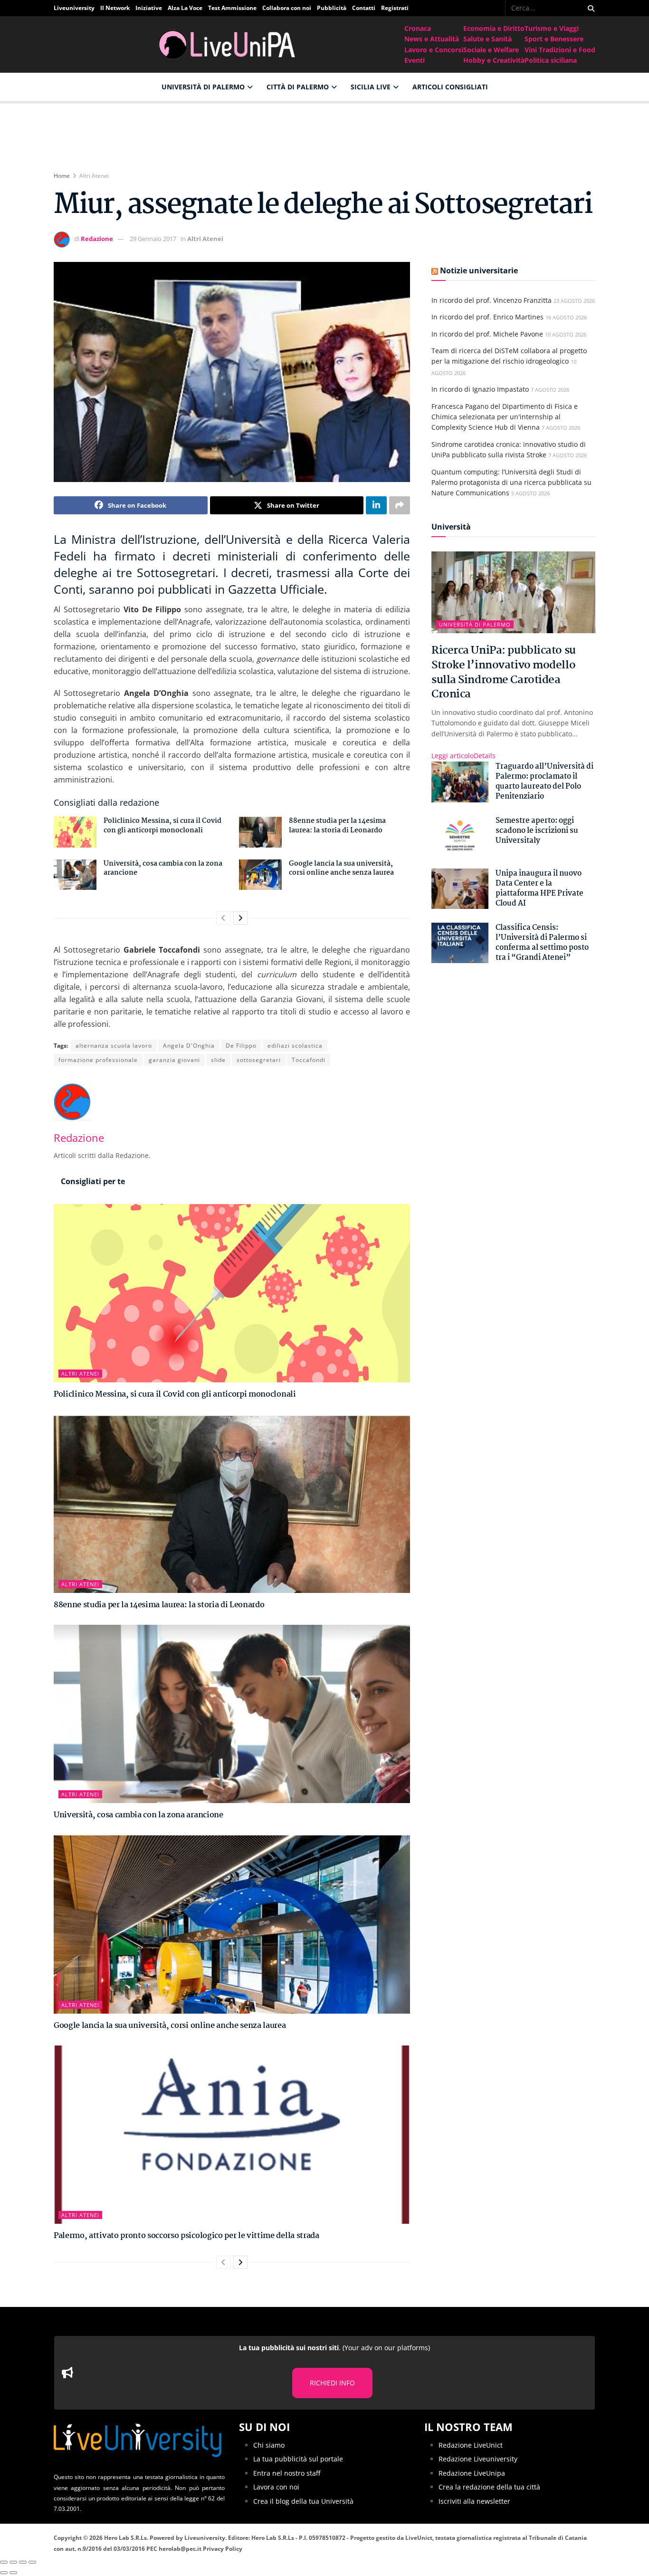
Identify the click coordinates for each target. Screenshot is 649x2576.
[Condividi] (13, 2562)
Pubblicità (332, 8)
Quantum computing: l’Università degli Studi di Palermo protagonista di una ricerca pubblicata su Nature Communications (511, 482)
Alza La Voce (185, 8)
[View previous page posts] (223, 918)
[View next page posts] (240, 918)
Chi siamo (269, 2445)
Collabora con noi (287, 8)
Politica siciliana (551, 60)
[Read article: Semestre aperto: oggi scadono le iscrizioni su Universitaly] (460, 836)
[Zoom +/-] (32, 2562)
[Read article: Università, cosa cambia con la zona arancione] (75, 875)
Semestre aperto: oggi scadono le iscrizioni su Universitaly (537, 831)
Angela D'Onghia (189, 1046)
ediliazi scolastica (295, 1046)
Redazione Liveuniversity (478, 2459)
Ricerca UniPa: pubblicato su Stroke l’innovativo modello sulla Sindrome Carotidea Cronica (504, 672)
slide (218, 1060)
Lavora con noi (276, 2487)
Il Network (115, 8)
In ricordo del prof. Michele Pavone (487, 334)
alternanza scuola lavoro (114, 1046)
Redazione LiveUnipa (472, 2473)
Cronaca (418, 28)
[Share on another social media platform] (400, 505)
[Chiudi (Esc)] (4, 2562)
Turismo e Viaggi (552, 28)
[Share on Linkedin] (376, 505)
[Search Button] (589, 8)
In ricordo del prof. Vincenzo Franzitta (492, 300)
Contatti (364, 8)
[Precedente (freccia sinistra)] (4, 2573)
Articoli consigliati (450, 87)
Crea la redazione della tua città (489, 2487)
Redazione (97, 239)
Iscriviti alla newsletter (474, 2501)
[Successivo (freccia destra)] (13, 2573)
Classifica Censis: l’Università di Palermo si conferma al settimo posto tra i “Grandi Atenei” (542, 943)
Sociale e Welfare (491, 50)
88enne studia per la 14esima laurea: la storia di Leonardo (337, 826)
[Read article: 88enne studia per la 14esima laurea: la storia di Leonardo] (260, 832)
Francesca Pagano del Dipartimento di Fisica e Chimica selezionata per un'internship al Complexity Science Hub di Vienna (505, 417)
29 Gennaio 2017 (153, 239)
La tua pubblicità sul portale (298, 2459)
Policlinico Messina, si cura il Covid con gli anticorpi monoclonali (162, 826)
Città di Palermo (298, 87)
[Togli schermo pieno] (23, 2562)
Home (62, 176)
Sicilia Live (371, 87)
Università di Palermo (203, 87)
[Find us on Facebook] (499, 8)
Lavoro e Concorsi (434, 50)
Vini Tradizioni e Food (560, 50)
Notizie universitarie (479, 270)
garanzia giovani (174, 1060)
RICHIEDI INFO (332, 2383)
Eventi (415, 60)
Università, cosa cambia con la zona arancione (163, 868)
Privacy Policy (223, 2549)
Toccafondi (309, 1060)
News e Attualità (432, 39)
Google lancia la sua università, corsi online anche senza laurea (341, 868)
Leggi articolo (463, 756)
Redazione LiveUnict (471, 2445)
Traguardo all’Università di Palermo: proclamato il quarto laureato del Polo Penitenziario (544, 781)
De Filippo (241, 1046)
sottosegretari (259, 1060)
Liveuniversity (74, 8)
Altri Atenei (94, 176)
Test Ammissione (232, 8)
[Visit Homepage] (229, 44)
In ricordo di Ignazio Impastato (480, 389)
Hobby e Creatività (494, 60)
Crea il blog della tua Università (303, 2501)
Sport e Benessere (554, 39)
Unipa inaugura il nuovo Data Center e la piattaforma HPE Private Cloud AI (539, 888)
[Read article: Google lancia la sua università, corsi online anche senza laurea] (260, 875)
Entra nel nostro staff (287, 2473)
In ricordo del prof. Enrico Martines (487, 317)
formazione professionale (98, 1060)
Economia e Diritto (494, 28)
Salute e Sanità (487, 39)
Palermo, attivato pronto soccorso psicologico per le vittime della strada (186, 2236)
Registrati (395, 8)
